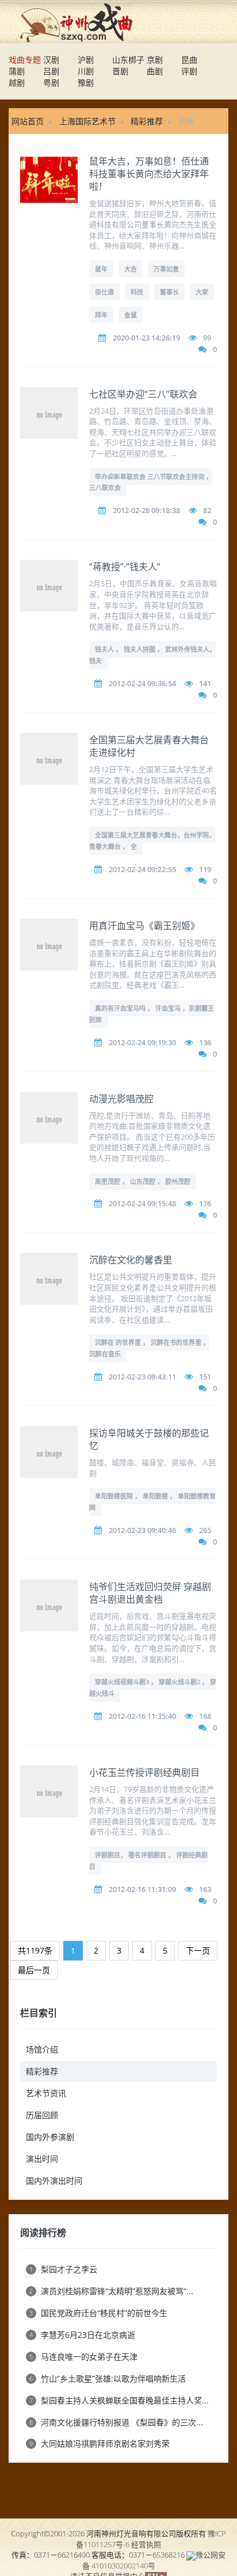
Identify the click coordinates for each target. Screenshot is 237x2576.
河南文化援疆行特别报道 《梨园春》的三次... (116, 2422)
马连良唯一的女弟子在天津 (83, 2357)
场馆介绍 (42, 2049)
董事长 (169, 292)
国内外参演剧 (50, 2137)
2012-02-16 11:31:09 (142, 1889)
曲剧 (155, 71)
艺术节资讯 (46, 2093)
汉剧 (51, 60)
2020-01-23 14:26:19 (146, 338)
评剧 (189, 71)
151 (205, 1377)
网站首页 (28, 121)
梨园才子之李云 (63, 2269)
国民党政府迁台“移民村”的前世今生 (98, 2313)
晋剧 (120, 71)
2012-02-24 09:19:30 (142, 1042)
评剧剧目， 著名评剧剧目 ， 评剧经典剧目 (148, 1861)
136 (205, 1042)
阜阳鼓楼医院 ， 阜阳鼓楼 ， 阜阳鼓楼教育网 (152, 1502)
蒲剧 (17, 71)
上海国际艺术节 (87, 121)
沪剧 (86, 60)
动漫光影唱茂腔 (121, 1099)
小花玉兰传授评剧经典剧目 (144, 1772)
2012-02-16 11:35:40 (142, 1716)
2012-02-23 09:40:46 (142, 1530)
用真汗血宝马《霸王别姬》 (144, 926)
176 (205, 1203)
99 (207, 338)
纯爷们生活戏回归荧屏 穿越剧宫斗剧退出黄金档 (150, 1593)
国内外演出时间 (54, 2181)
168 (205, 1716)
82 (207, 510)
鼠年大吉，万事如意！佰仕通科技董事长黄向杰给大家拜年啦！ (149, 174)
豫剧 (86, 83)
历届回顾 (42, 2115)
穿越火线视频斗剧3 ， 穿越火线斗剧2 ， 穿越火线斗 (153, 1688)
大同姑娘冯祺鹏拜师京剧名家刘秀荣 (100, 2443)
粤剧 (51, 83)
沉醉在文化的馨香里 (131, 1260)
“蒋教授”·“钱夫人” (125, 567)
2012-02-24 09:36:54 (142, 683)
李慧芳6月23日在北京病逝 (82, 2335)
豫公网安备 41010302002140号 (154, 2560)
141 (205, 683)
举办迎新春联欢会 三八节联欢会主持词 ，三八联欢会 (151, 482)
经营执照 (146, 2544)
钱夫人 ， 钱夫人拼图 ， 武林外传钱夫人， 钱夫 (152, 655)
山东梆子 (128, 60)
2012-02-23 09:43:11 (142, 1377)
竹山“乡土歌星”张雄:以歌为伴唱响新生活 (108, 2378)
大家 (202, 292)
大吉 (131, 269)
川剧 (86, 71)
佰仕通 (104, 292)
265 (205, 1530)
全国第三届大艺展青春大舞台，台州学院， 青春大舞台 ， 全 (152, 841)
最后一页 (34, 1970)
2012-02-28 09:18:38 (146, 510)
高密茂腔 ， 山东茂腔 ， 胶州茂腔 (143, 1181)
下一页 (198, 1950)
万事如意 (166, 269)
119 (205, 869)
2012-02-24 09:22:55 (142, 869)
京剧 (155, 60)
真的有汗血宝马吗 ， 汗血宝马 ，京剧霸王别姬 (152, 1014)
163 (205, 1889)
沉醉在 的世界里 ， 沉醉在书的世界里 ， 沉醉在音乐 (149, 1348)
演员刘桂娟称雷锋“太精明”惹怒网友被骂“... (111, 2291)
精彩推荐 (147, 121)
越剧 (17, 83)
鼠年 (101, 269)
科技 (137, 292)
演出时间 (42, 2159)
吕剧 (51, 71)
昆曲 (189, 60)
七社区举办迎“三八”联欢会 (143, 394)
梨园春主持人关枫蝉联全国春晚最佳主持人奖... (119, 2400)
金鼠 (131, 315)
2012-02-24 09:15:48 (142, 1203)
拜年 (101, 315)
